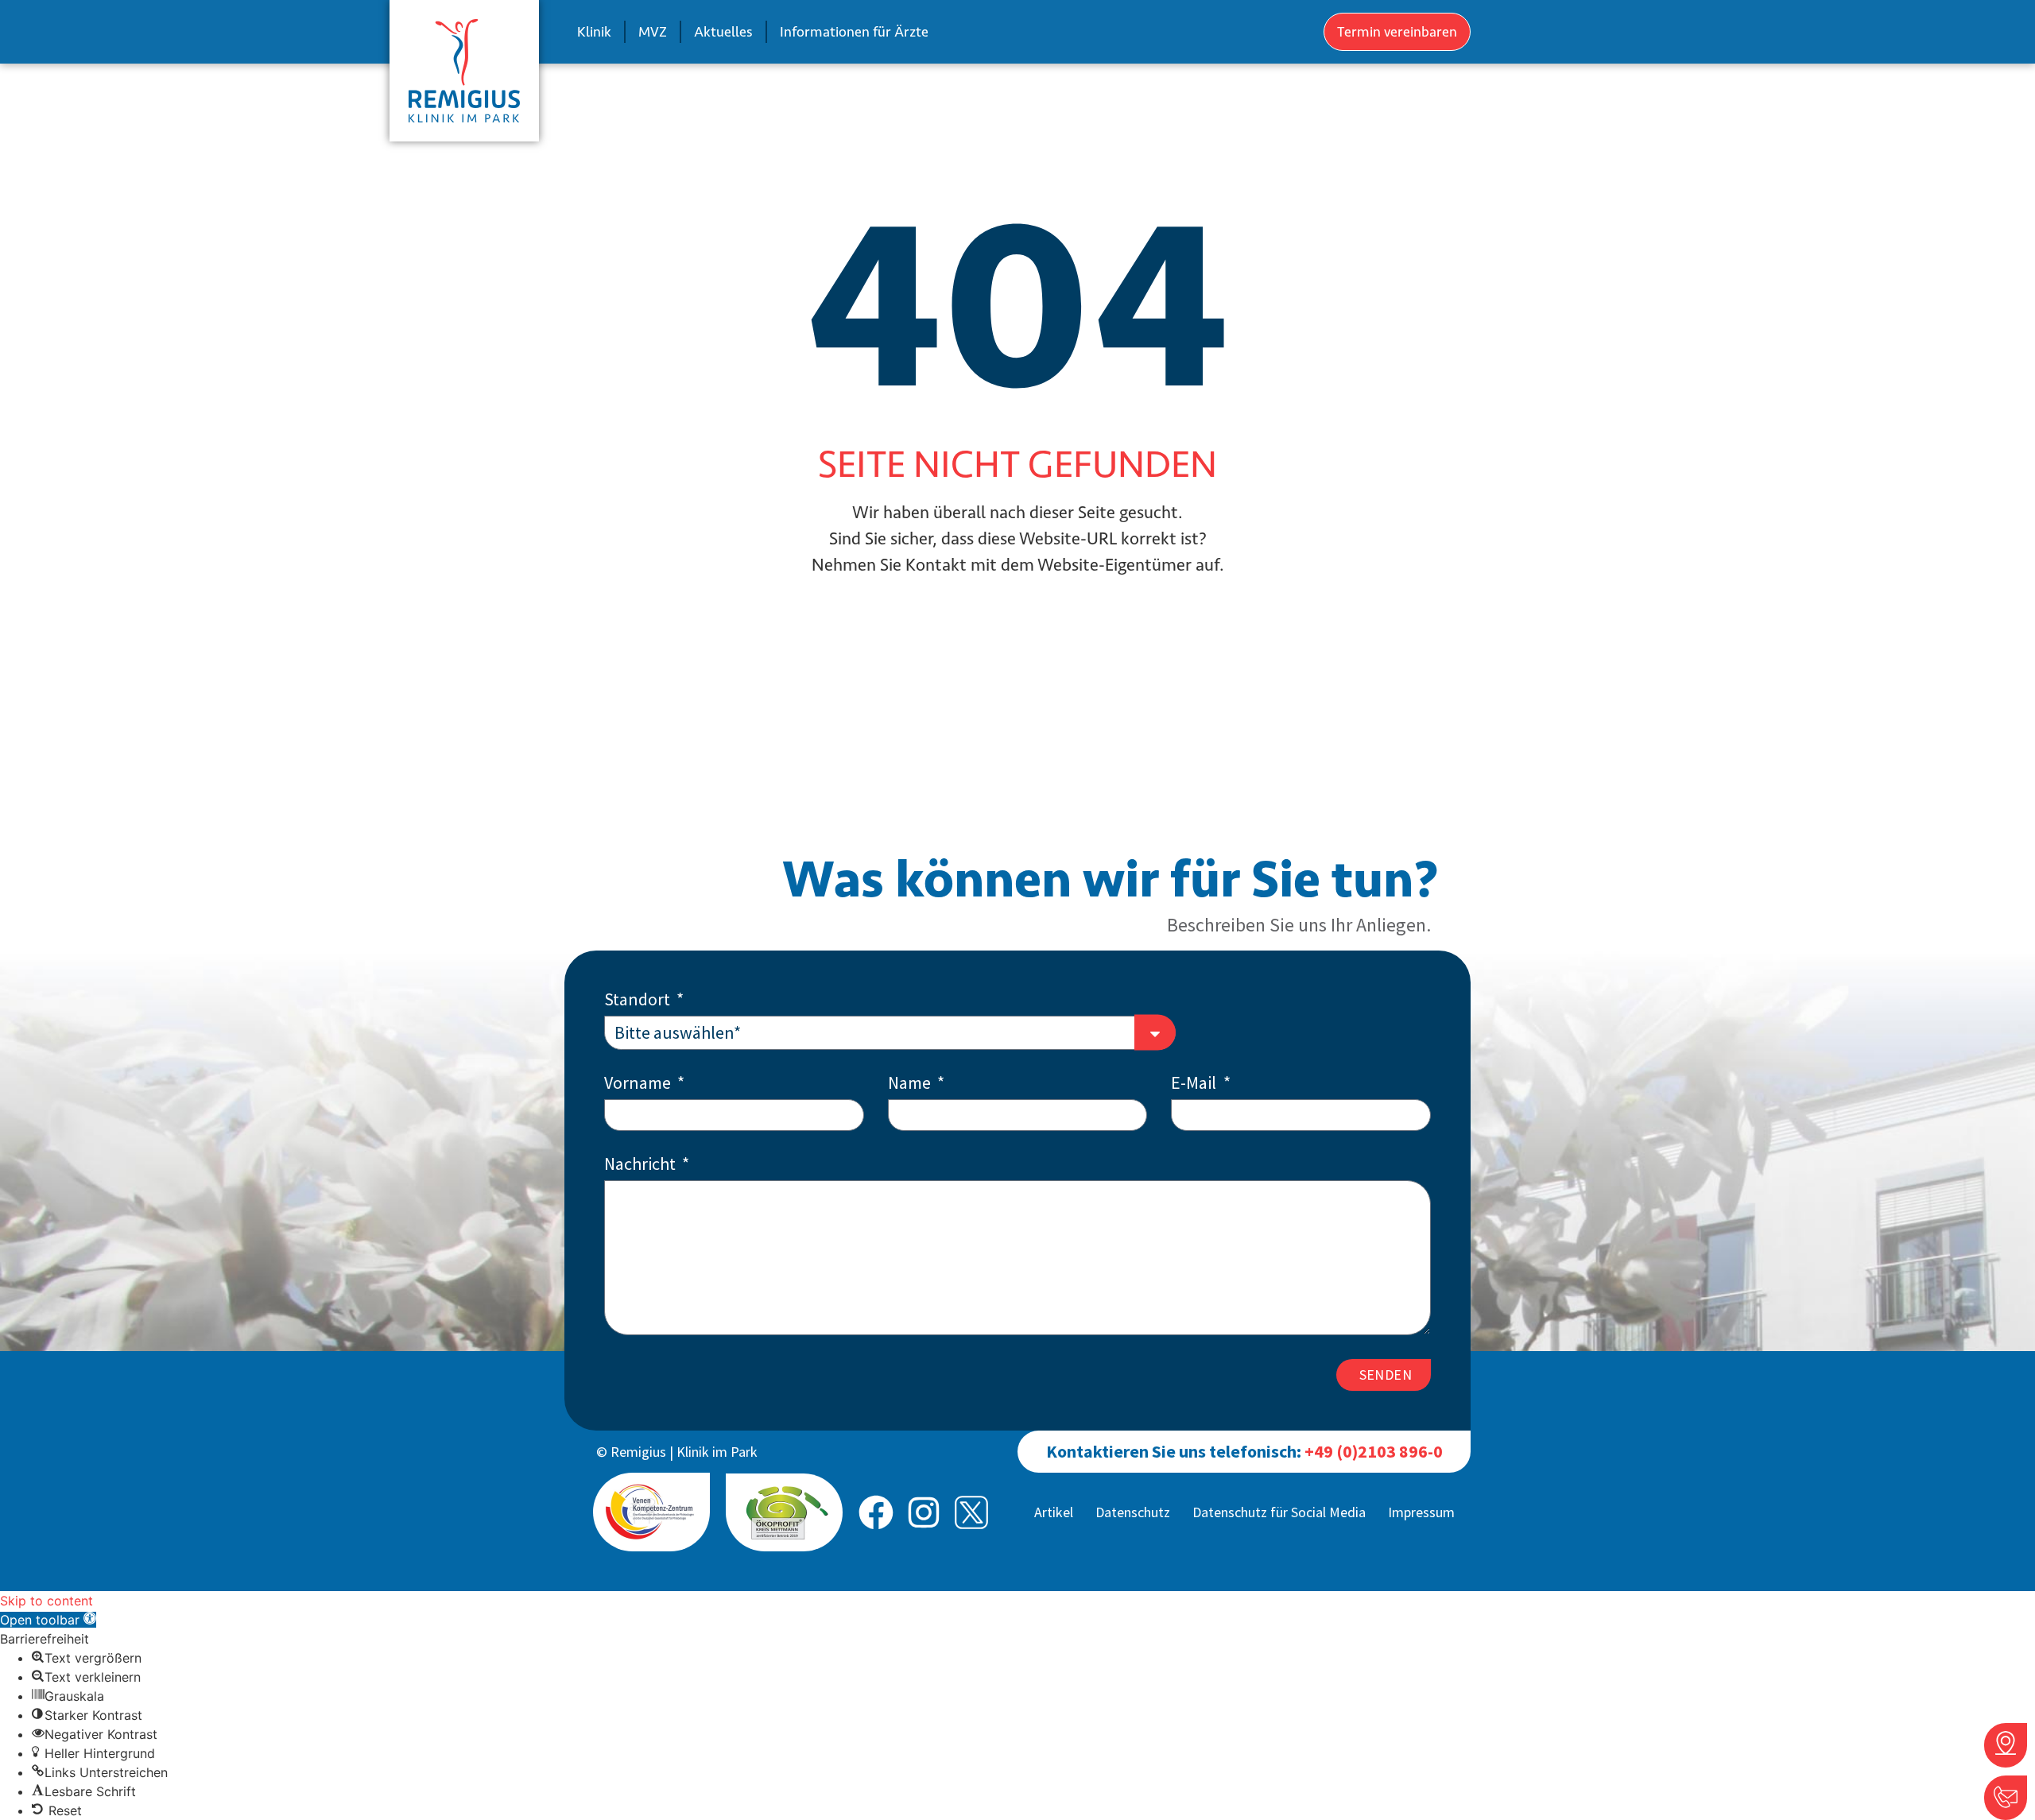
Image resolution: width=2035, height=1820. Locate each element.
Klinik (594, 32)
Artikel (1054, 1512)
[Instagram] (924, 1512)
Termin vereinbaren (1397, 32)
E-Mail (1195, 1084)
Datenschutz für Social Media (1279, 1512)
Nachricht (642, 1165)
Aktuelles (723, 32)
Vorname (639, 1084)
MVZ (653, 32)
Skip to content (47, 1601)
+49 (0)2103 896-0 (1374, 1451)
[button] (48, 1620)
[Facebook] (876, 1512)
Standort (639, 1000)
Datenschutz (1133, 1512)
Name (911, 1084)
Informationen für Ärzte (854, 32)
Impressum (1421, 1512)
